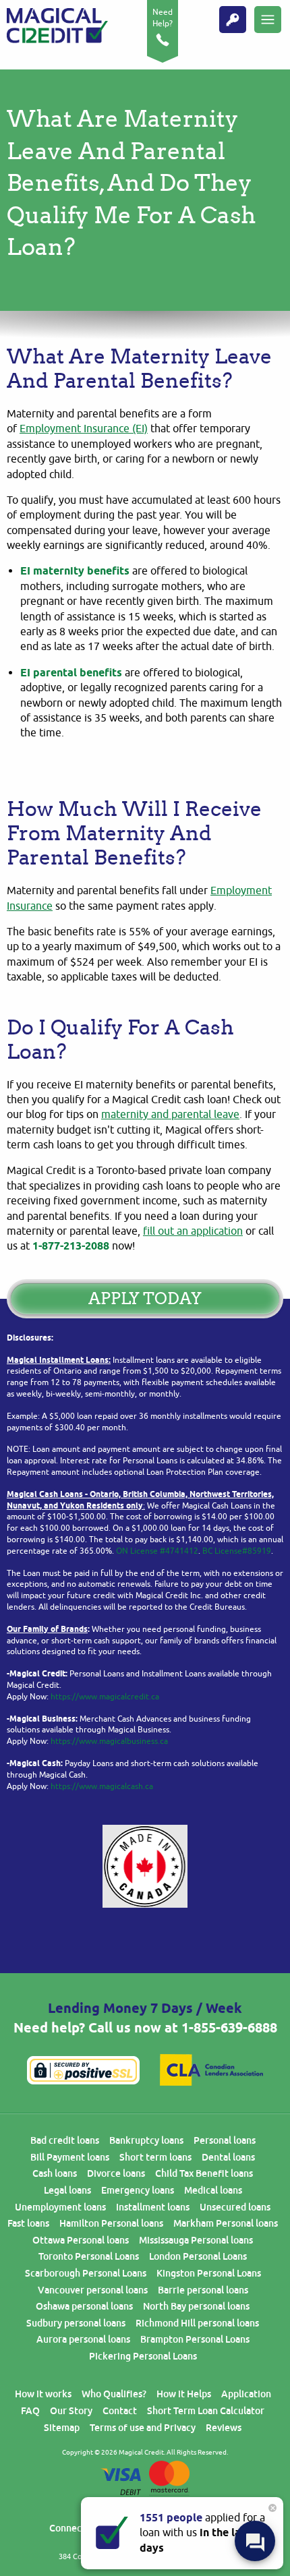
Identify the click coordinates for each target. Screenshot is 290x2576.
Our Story (71, 2411)
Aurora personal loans (83, 2339)
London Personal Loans (198, 2256)
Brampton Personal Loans (195, 2339)
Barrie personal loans (203, 2290)
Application (246, 2394)
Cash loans (55, 2173)
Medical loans (213, 2190)
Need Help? (163, 18)
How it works (43, 2394)
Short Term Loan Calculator (206, 2411)
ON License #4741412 (157, 1551)
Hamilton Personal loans (111, 2223)
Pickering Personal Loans (143, 2356)
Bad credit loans (65, 2140)
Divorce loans (116, 2173)
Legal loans (67, 2190)
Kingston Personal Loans (209, 2273)
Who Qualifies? (114, 2394)
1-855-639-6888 (229, 2028)
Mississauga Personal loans (196, 2240)
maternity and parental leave (170, 1115)
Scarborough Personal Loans (86, 2273)
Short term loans (155, 2157)
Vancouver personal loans (93, 2290)
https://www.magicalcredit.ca (105, 1697)
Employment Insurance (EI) (84, 429)
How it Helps (184, 2394)
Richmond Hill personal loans (197, 2323)
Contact (120, 2411)
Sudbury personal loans (76, 2323)
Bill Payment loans (70, 2157)
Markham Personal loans (226, 2223)
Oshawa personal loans (84, 2306)
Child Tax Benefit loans (204, 2173)
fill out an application (193, 1231)
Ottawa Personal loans (81, 2240)
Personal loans (225, 2140)
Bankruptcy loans (146, 2140)
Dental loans (228, 2157)
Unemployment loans (60, 2207)
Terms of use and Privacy (143, 2428)
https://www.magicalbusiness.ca (109, 1741)
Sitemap (62, 2428)
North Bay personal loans (196, 2306)
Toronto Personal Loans (89, 2256)
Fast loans (28, 2223)
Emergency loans (138, 2190)
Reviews (224, 2428)
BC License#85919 (237, 1551)
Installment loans (153, 2207)
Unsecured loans (235, 2207)
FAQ (30, 2411)
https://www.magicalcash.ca (102, 1786)
